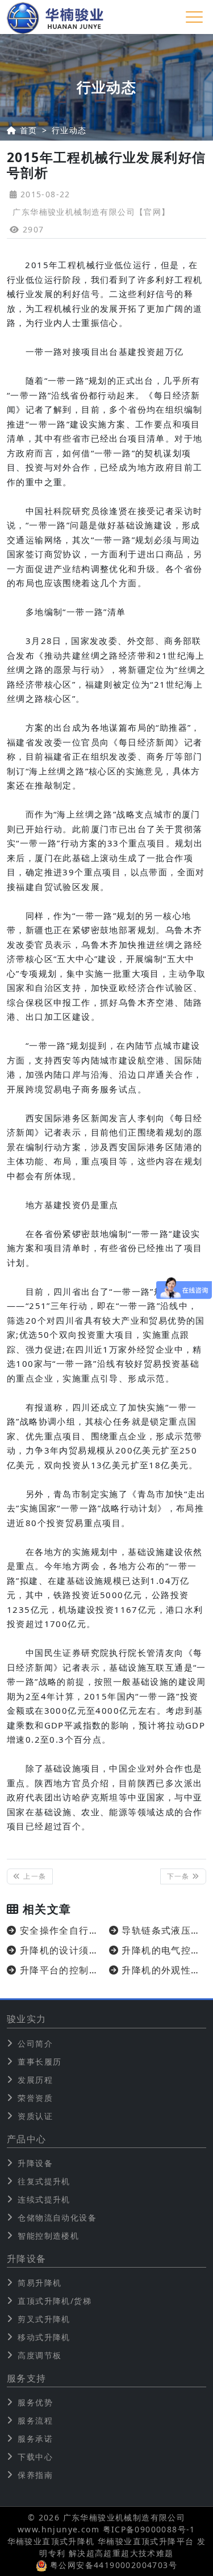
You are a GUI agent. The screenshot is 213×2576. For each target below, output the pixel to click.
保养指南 (35, 2475)
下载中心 (35, 2457)
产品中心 (27, 2139)
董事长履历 (39, 2062)
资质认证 (35, 2116)
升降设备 (35, 2163)
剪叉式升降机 (44, 2319)
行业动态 (69, 130)
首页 (29, 130)
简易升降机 (39, 2283)
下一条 (180, 1876)
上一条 (34, 1876)
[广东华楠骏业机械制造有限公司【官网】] (55, 17)
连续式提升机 (44, 2199)
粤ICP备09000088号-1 (149, 2529)
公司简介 (35, 2043)
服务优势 (35, 2402)
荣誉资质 (35, 2098)
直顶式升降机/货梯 (55, 2301)
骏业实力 (27, 2019)
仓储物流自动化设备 (57, 2217)
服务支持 (27, 2378)
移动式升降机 (44, 2337)
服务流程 (35, 2420)
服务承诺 (35, 2439)
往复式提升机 (44, 2181)
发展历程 (35, 2080)
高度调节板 (39, 2355)
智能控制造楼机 (48, 2236)
